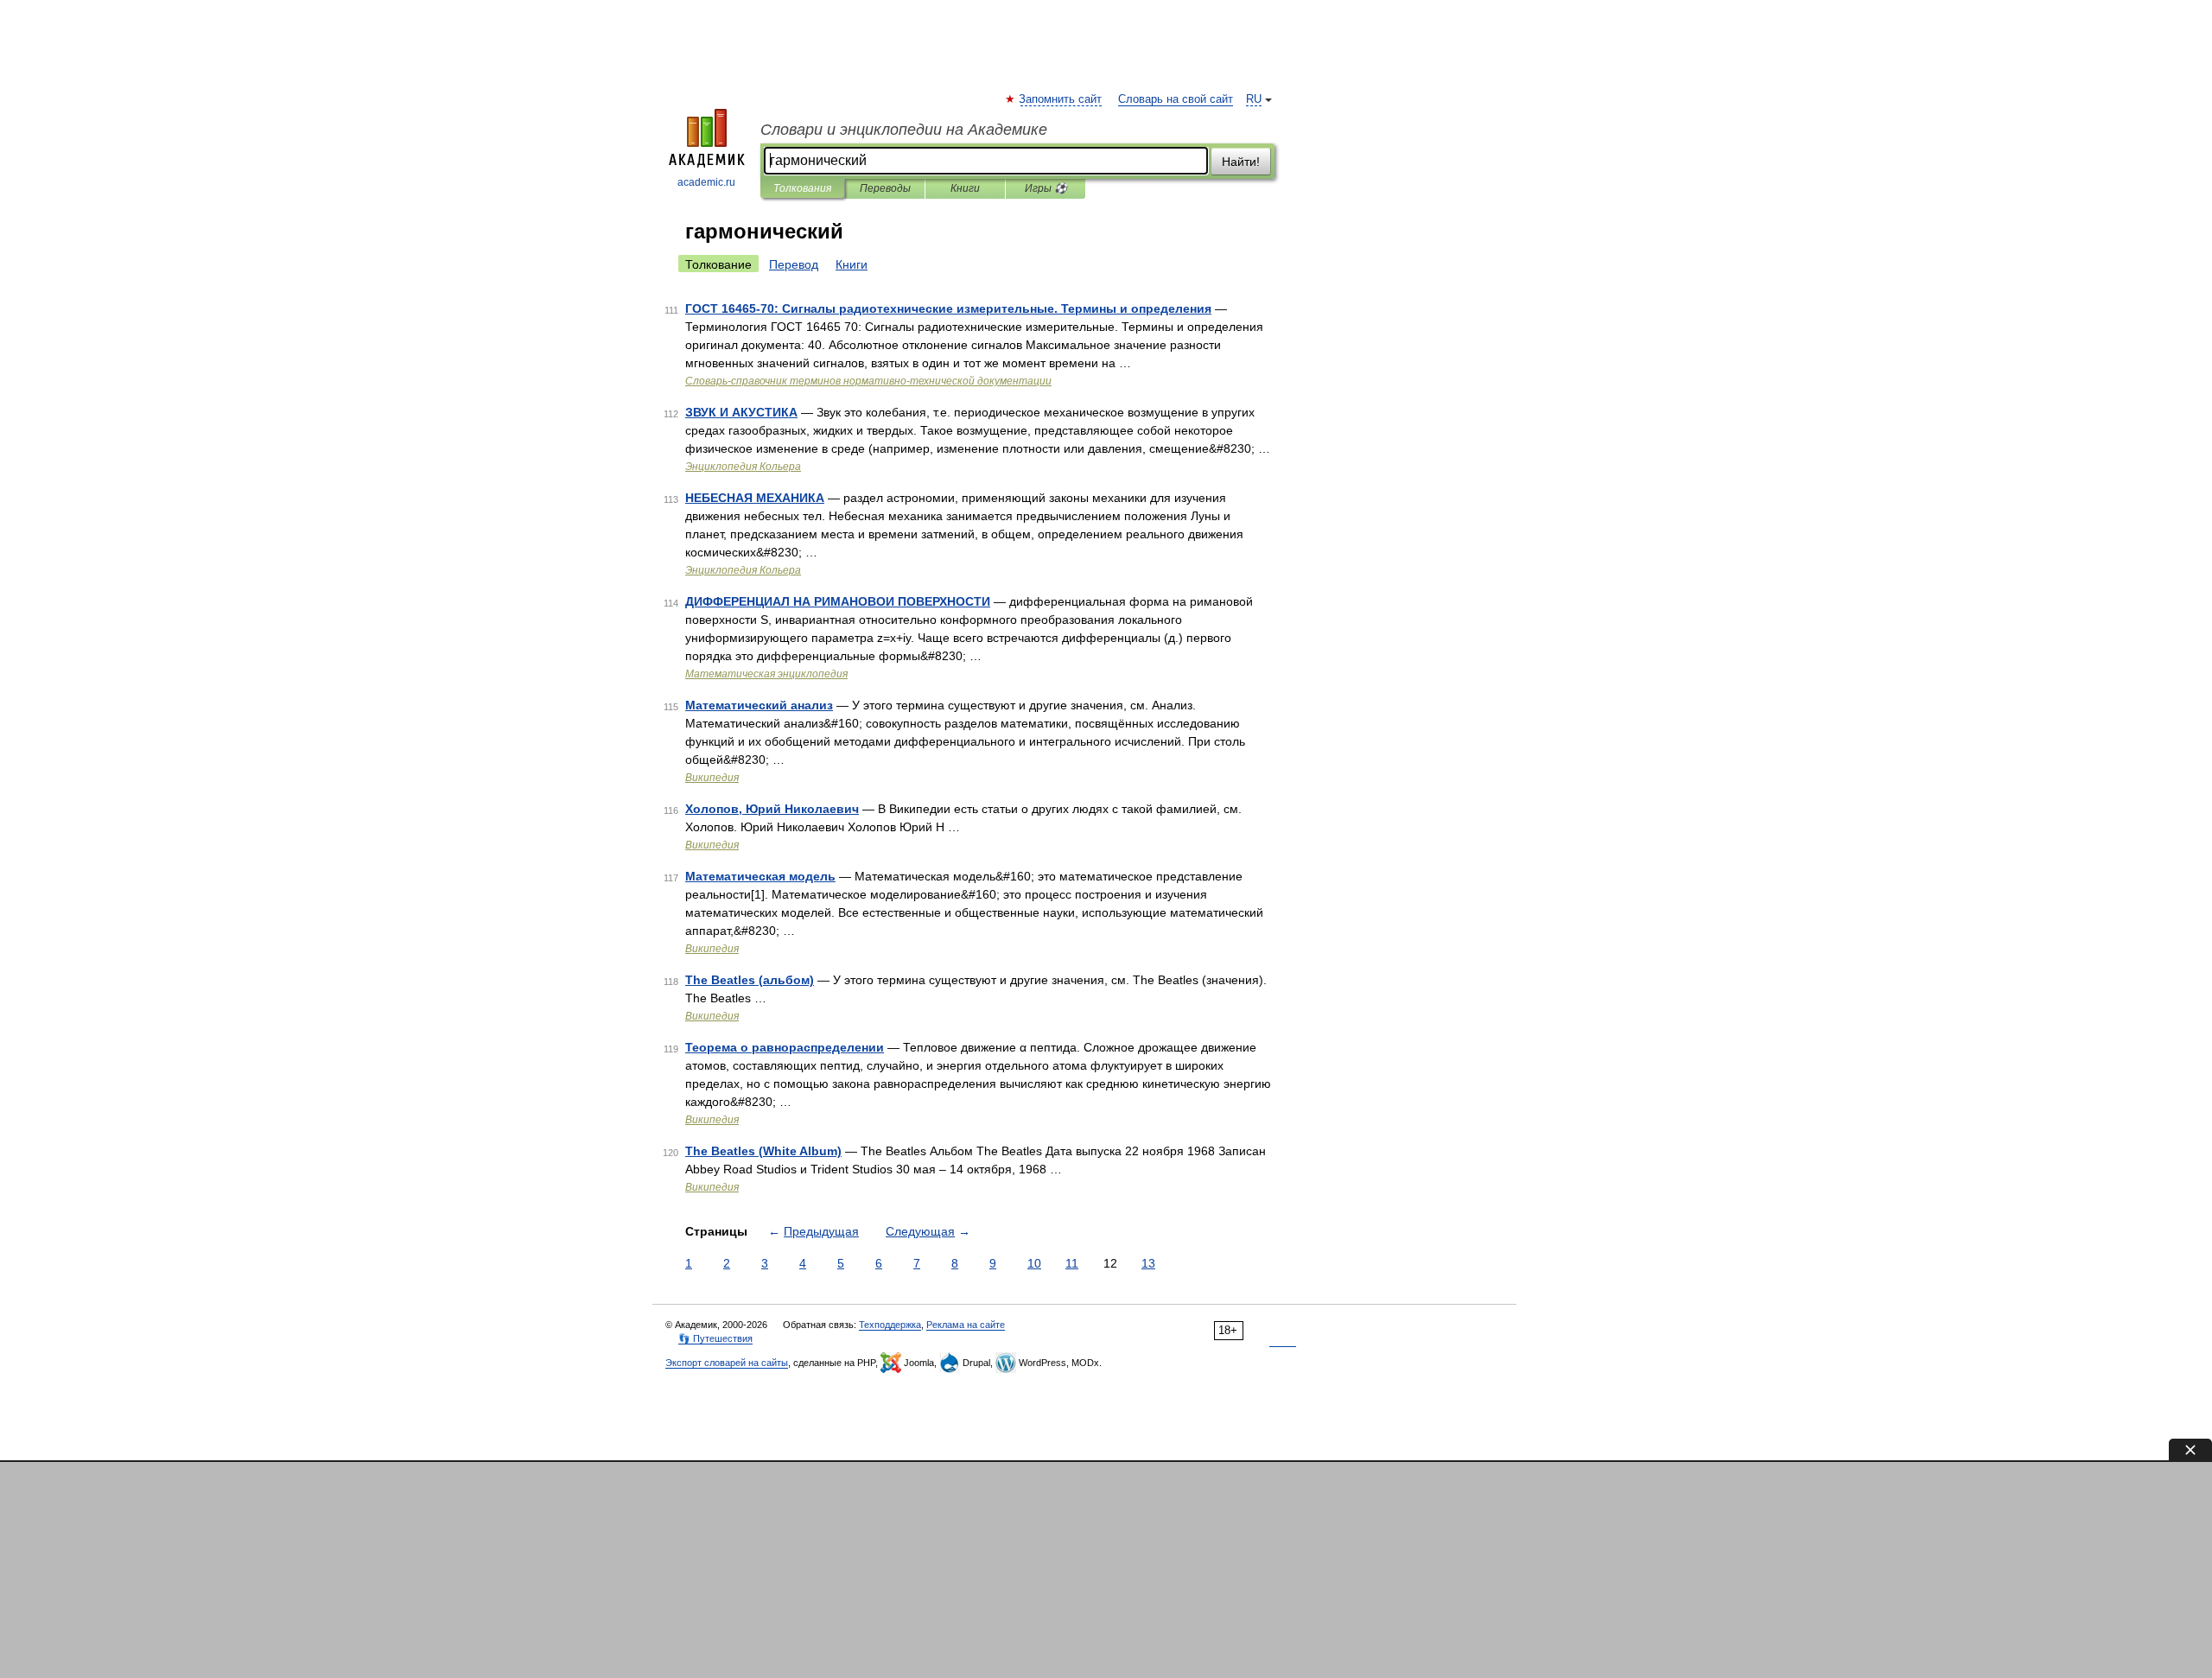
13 (1148, 1263)
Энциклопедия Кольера (743, 467)
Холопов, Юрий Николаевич (772, 809)
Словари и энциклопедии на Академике (904, 130)
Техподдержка (890, 1325)
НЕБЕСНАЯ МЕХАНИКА (755, 498)
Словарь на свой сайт (1176, 99)
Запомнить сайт (1061, 99)
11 (1072, 1263)
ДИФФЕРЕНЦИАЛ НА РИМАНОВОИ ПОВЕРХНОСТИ (838, 601)
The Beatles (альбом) (750, 980)
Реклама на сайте (966, 1325)
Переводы (885, 188)
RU (1254, 99)
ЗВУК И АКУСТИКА (741, 412)
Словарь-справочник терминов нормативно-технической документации (868, 381)
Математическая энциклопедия (766, 674)
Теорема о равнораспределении (785, 1047)
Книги (965, 188)
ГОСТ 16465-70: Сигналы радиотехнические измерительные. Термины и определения (948, 308)
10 (1034, 1263)
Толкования (802, 188)
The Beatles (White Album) (763, 1151)
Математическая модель (760, 876)
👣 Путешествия (715, 1338)
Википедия (712, 778)
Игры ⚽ (1046, 188)
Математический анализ (759, 705)
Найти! (1241, 162)
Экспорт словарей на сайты (727, 1363)
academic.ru (706, 182)
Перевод (794, 264)
